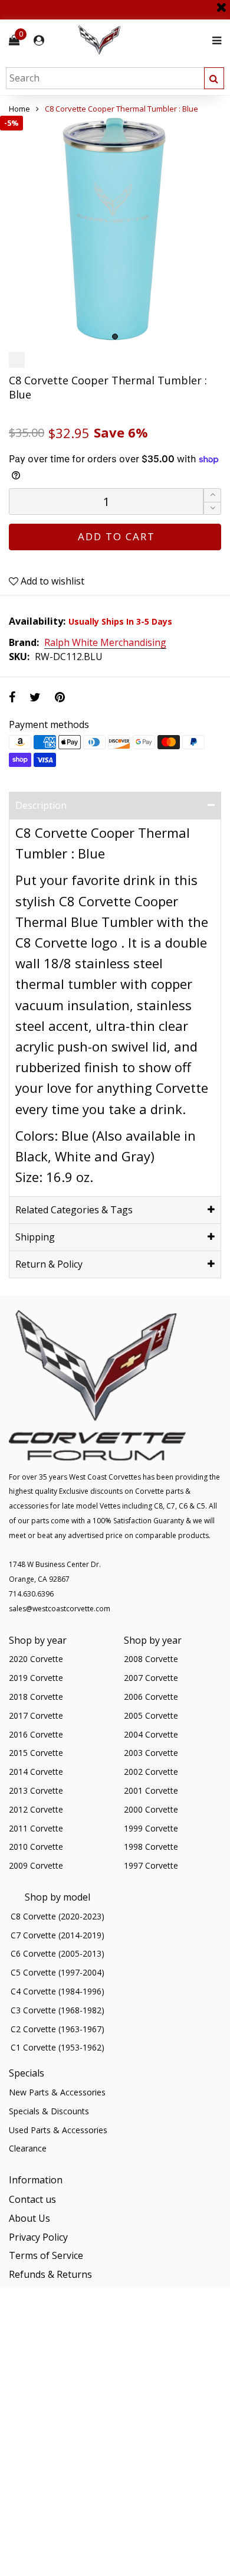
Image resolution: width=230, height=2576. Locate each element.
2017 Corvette (36, 1715)
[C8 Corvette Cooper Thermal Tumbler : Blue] (115, 231)
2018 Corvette (36, 1697)
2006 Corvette (151, 1697)
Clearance (28, 2148)
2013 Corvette (36, 1790)
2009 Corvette (36, 1865)
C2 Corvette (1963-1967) (57, 2029)
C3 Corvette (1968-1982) (57, 2010)
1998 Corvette (151, 1847)
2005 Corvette (151, 1715)
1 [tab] (115, 337)
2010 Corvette (36, 1847)
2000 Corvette (151, 1809)
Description (41, 805)
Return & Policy (49, 1264)
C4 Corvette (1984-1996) (57, 1991)
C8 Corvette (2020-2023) (57, 1916)
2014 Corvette (36, 1772)
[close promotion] (221, 3)
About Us (29, 2218)
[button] (212, 509)
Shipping (35, 1237)
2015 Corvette (36, 1753)
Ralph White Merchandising (105, 643)
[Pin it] (60, 697)
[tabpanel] (115, 231)
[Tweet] (35, 697)
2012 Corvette (36, 1809)
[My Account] (39, 40)
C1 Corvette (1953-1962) (57, 2047)
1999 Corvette (151, 1828)
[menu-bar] (214, 40)
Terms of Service (46, 2255)
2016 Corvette (36, 1734)
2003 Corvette (151, 1753)
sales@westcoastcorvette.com (60, 1609)
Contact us (32, 2199)
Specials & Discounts (49, 2111)
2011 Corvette (36, 1828)
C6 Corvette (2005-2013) (57, 1953)
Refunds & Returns (50, 2274)
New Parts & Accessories (57, 2092)
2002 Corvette (151, 1772)
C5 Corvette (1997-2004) (57, 1972)
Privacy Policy (38, 2237)
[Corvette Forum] (142, 40)
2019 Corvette (36, 1678)
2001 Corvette (151, 1790)
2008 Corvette (151, 1659)
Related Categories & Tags (74, 1210)
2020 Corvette (36, 1659)
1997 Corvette (151, 1865)
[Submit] (214, 78)
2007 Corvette (151, 1678)
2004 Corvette (151, 1734)
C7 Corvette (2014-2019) (57, 1935)
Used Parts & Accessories (58, 2130)
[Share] (12, 697)
